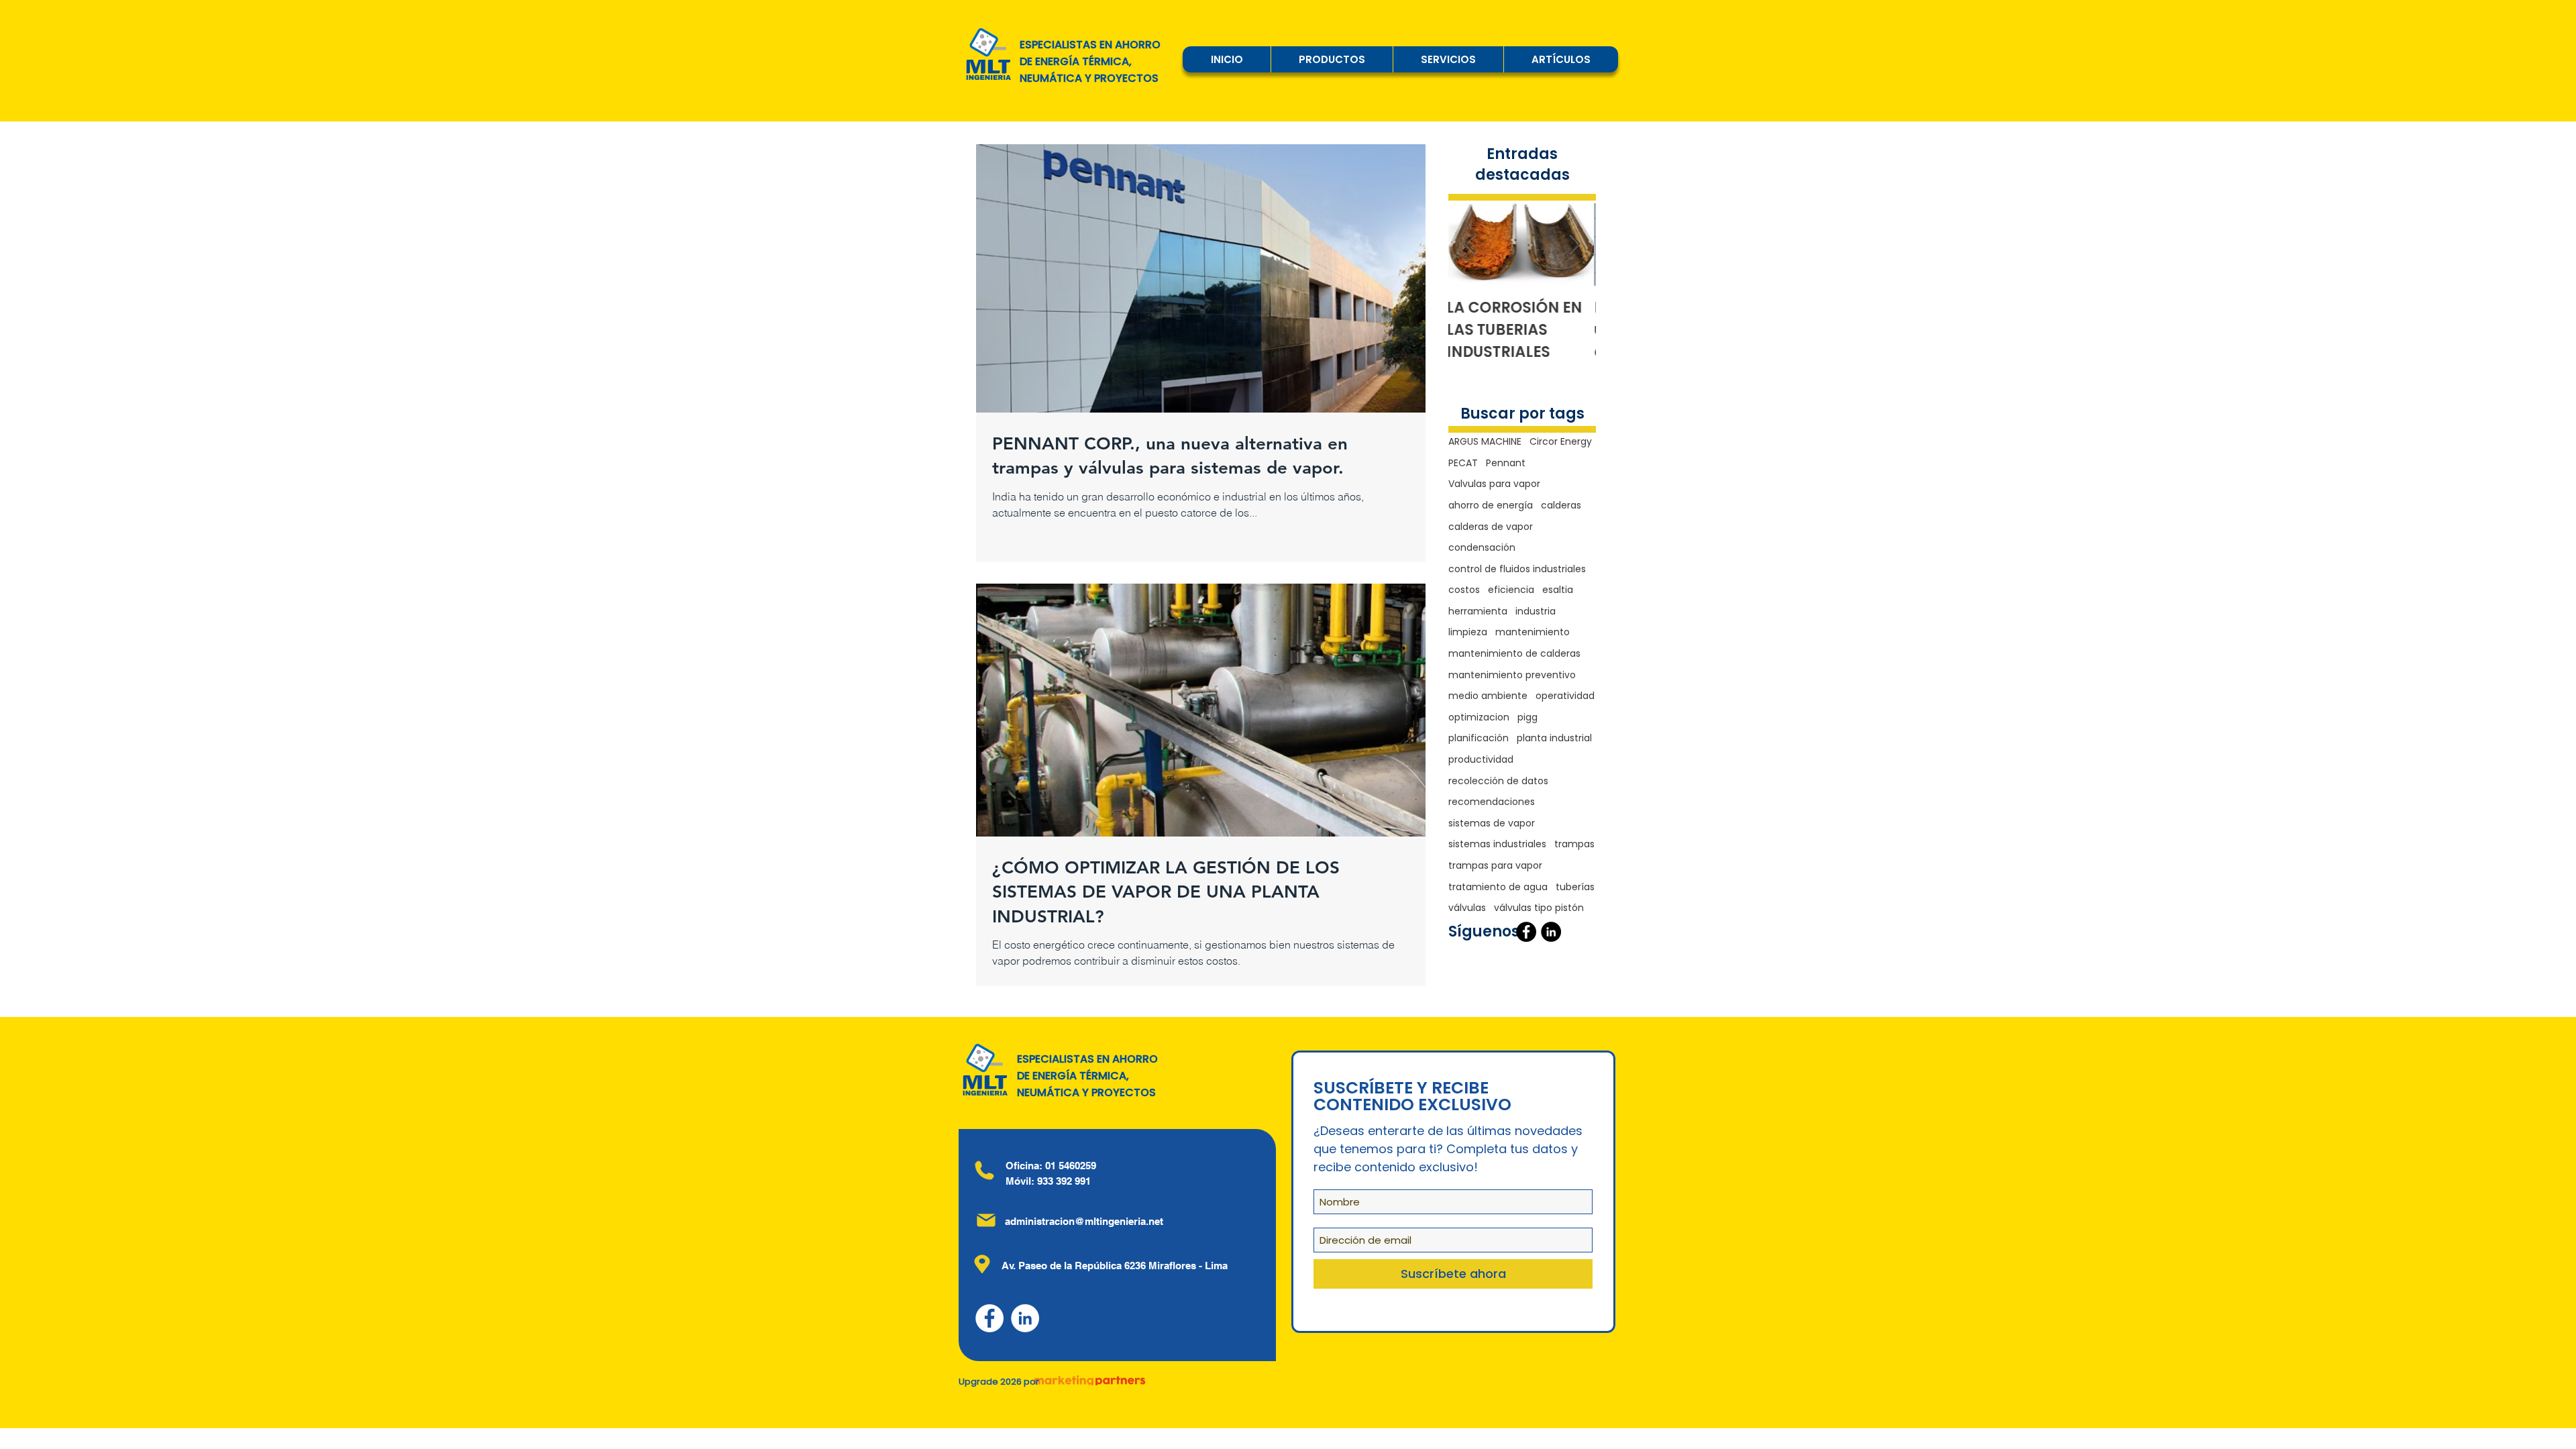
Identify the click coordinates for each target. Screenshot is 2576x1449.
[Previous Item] (1470, 245)
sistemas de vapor (1492, 823)
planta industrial (1554, 738)
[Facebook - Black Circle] (1526, 932)
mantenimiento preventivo (1512, 675)
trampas (1574, 844)
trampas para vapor (1495, 866)
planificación (1479, 738)
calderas (1561, 505)
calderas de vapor (1491, 527)
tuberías (1575, 887)
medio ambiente (1488, 696)
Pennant (1506, 463)
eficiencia (1511, 590)
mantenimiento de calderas (1514, 654)
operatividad (1565, 696)
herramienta (1478, 611)
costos (1464, 590)
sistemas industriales (1497, 844)
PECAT (1463, 463)
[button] (1332, 59)
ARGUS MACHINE (1485, 442)
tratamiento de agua (1498, 887)
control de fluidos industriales (1517, 569)
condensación (1482, 548)
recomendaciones (1492, 802)
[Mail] (986, 1220)
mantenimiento (1533, 632)
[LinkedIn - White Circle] (1025, 1318)
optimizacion (1479, 717)
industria (1536, 611)
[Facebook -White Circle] (989, 1318)
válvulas (1467, 908)
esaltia (1558, 590)
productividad (1481, 760)
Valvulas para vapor (1494, 484)
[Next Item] (1574, 245)
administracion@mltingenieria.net (1084, 1221)
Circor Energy (1561, 442)
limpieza (1468, 632)
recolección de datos (1498, 781)
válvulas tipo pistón (1539, 908)
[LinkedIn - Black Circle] (1551, 932)
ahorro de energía (1491, 505)
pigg (1527, 717)
